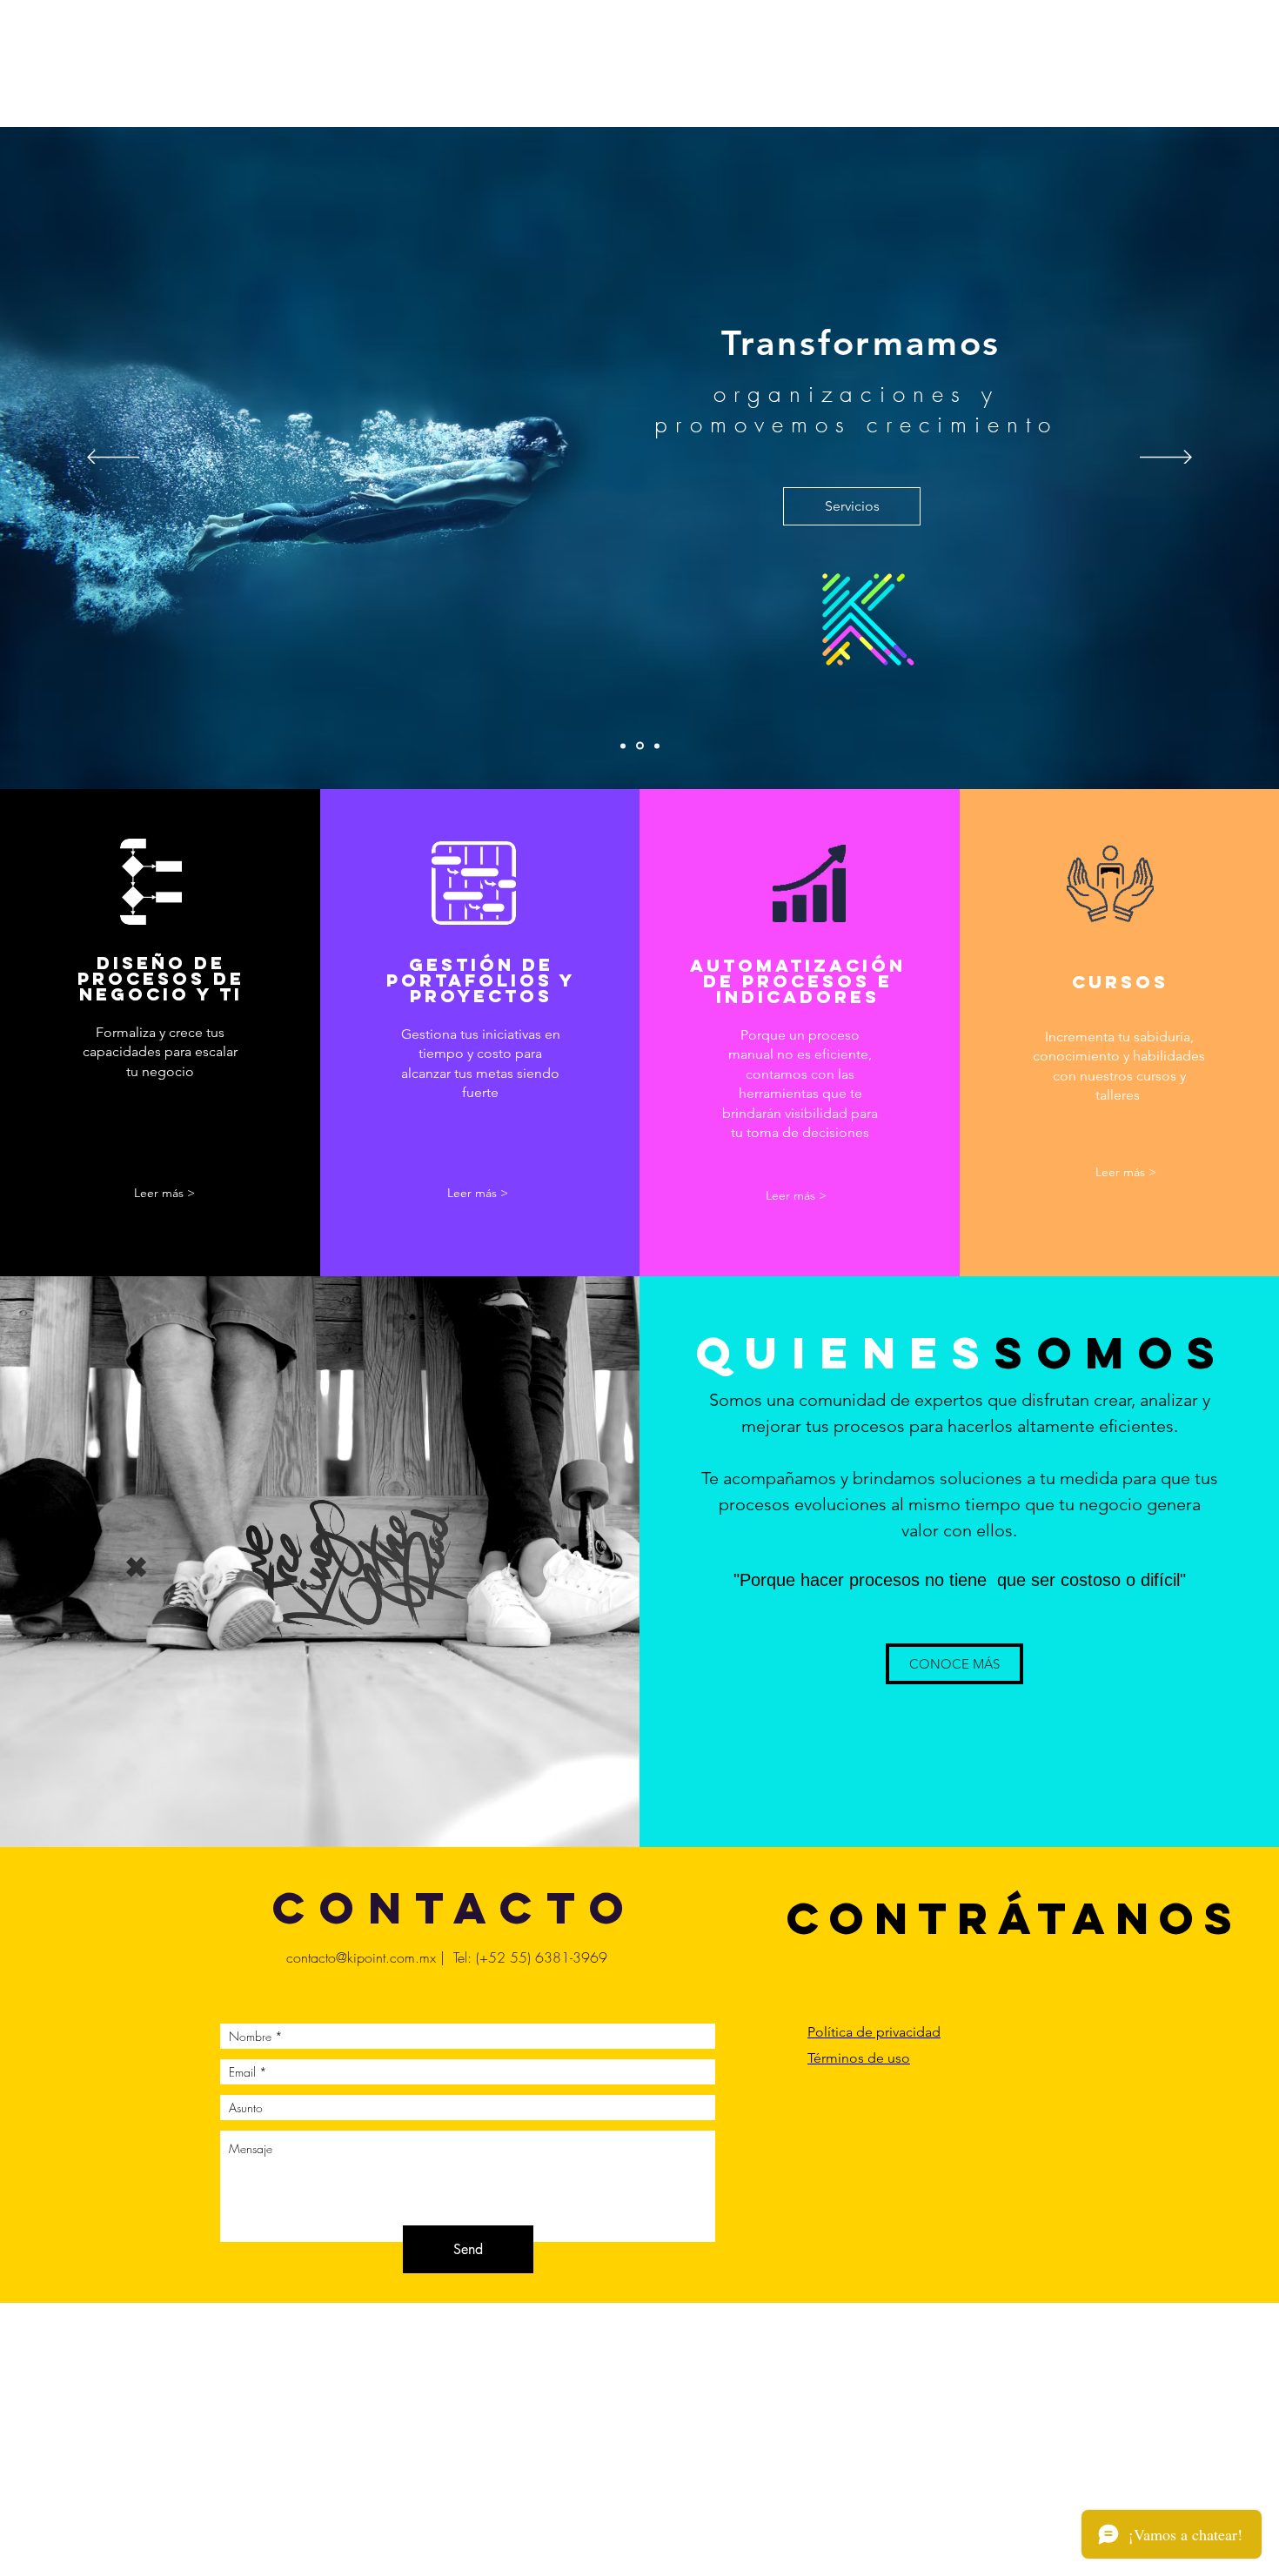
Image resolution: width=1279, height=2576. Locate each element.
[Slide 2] (640, 746)
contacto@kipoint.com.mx (361, 1957)
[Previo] (113, 458)
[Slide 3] (657, 746)
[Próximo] (1166, 458)
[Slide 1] (623, 746)
